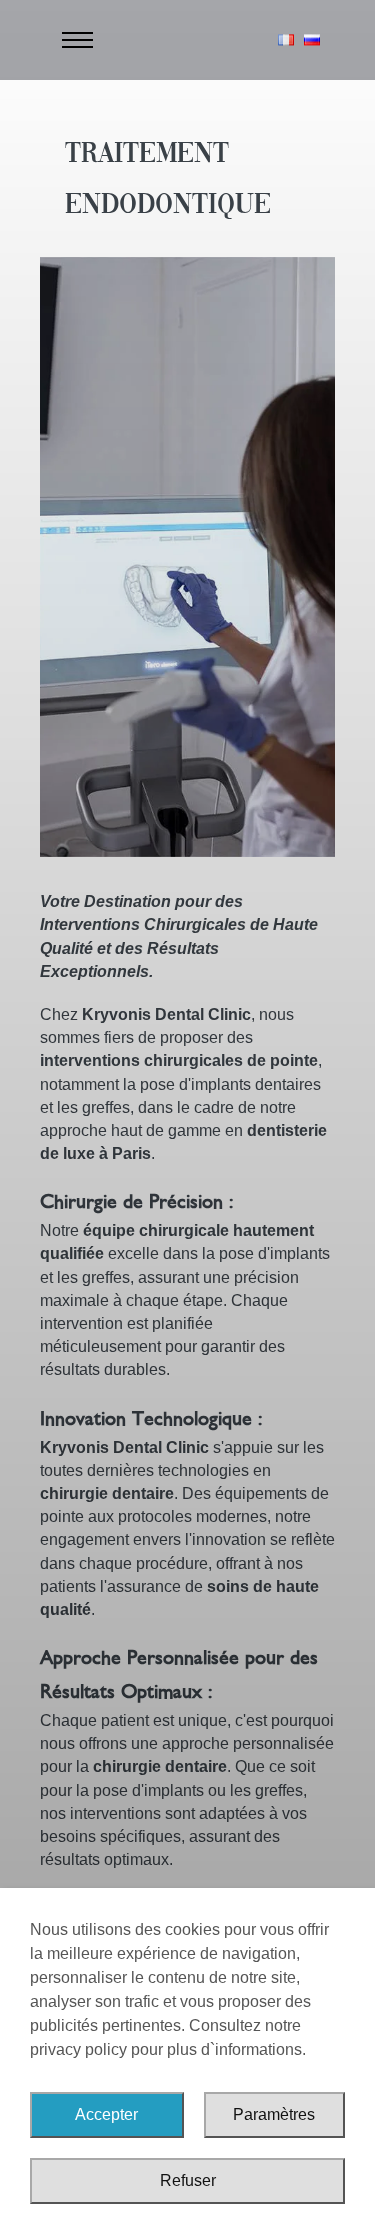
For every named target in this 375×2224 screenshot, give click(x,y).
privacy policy (78, 2049)
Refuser (188, 2180)
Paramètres (274, 2114)
